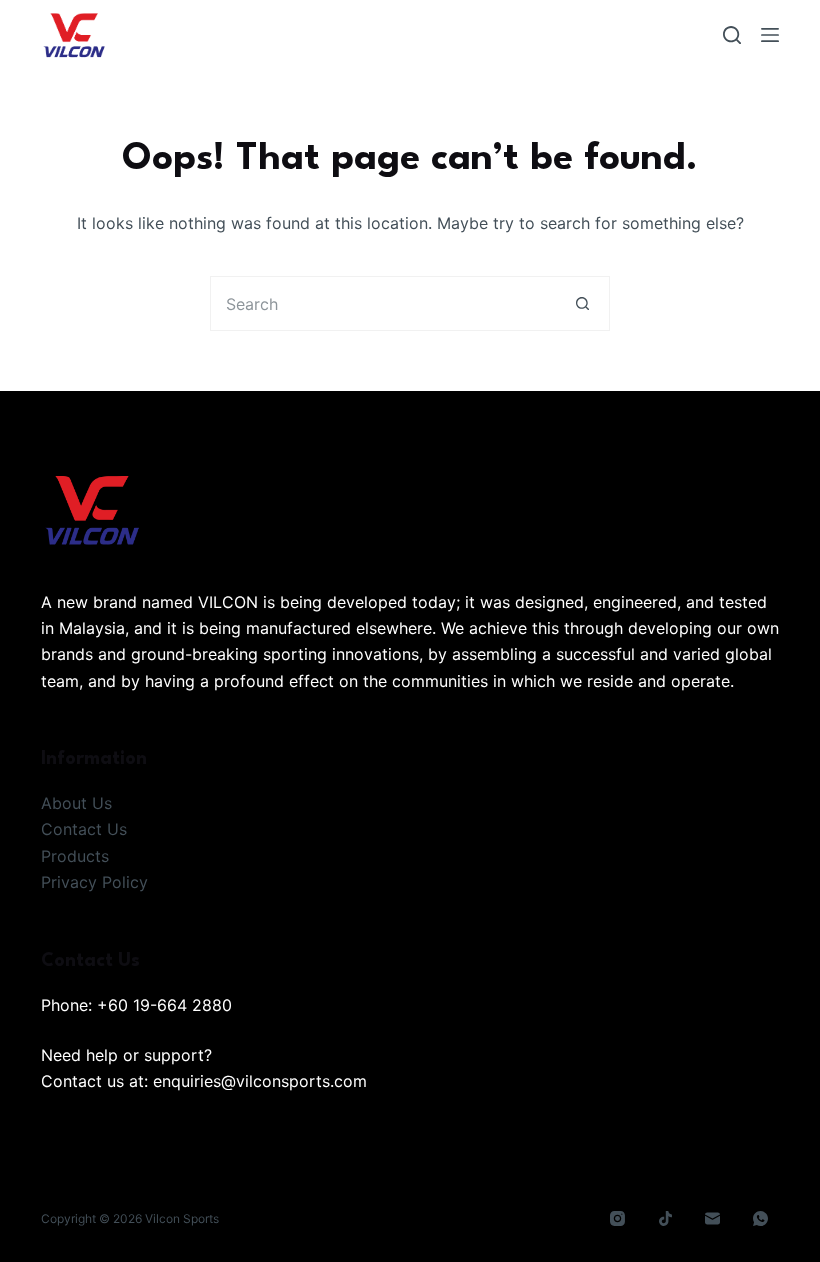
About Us (76, 803)
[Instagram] (618, 1219)
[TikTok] (666, 1219)
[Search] (732, 35)
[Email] (713, 1219)
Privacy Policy (94, 882)
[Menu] (770, 35)
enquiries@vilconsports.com (260, 1081)
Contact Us (84, 829)
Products (75, 856)
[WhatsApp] (761, 1219)
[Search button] (582, 303)
